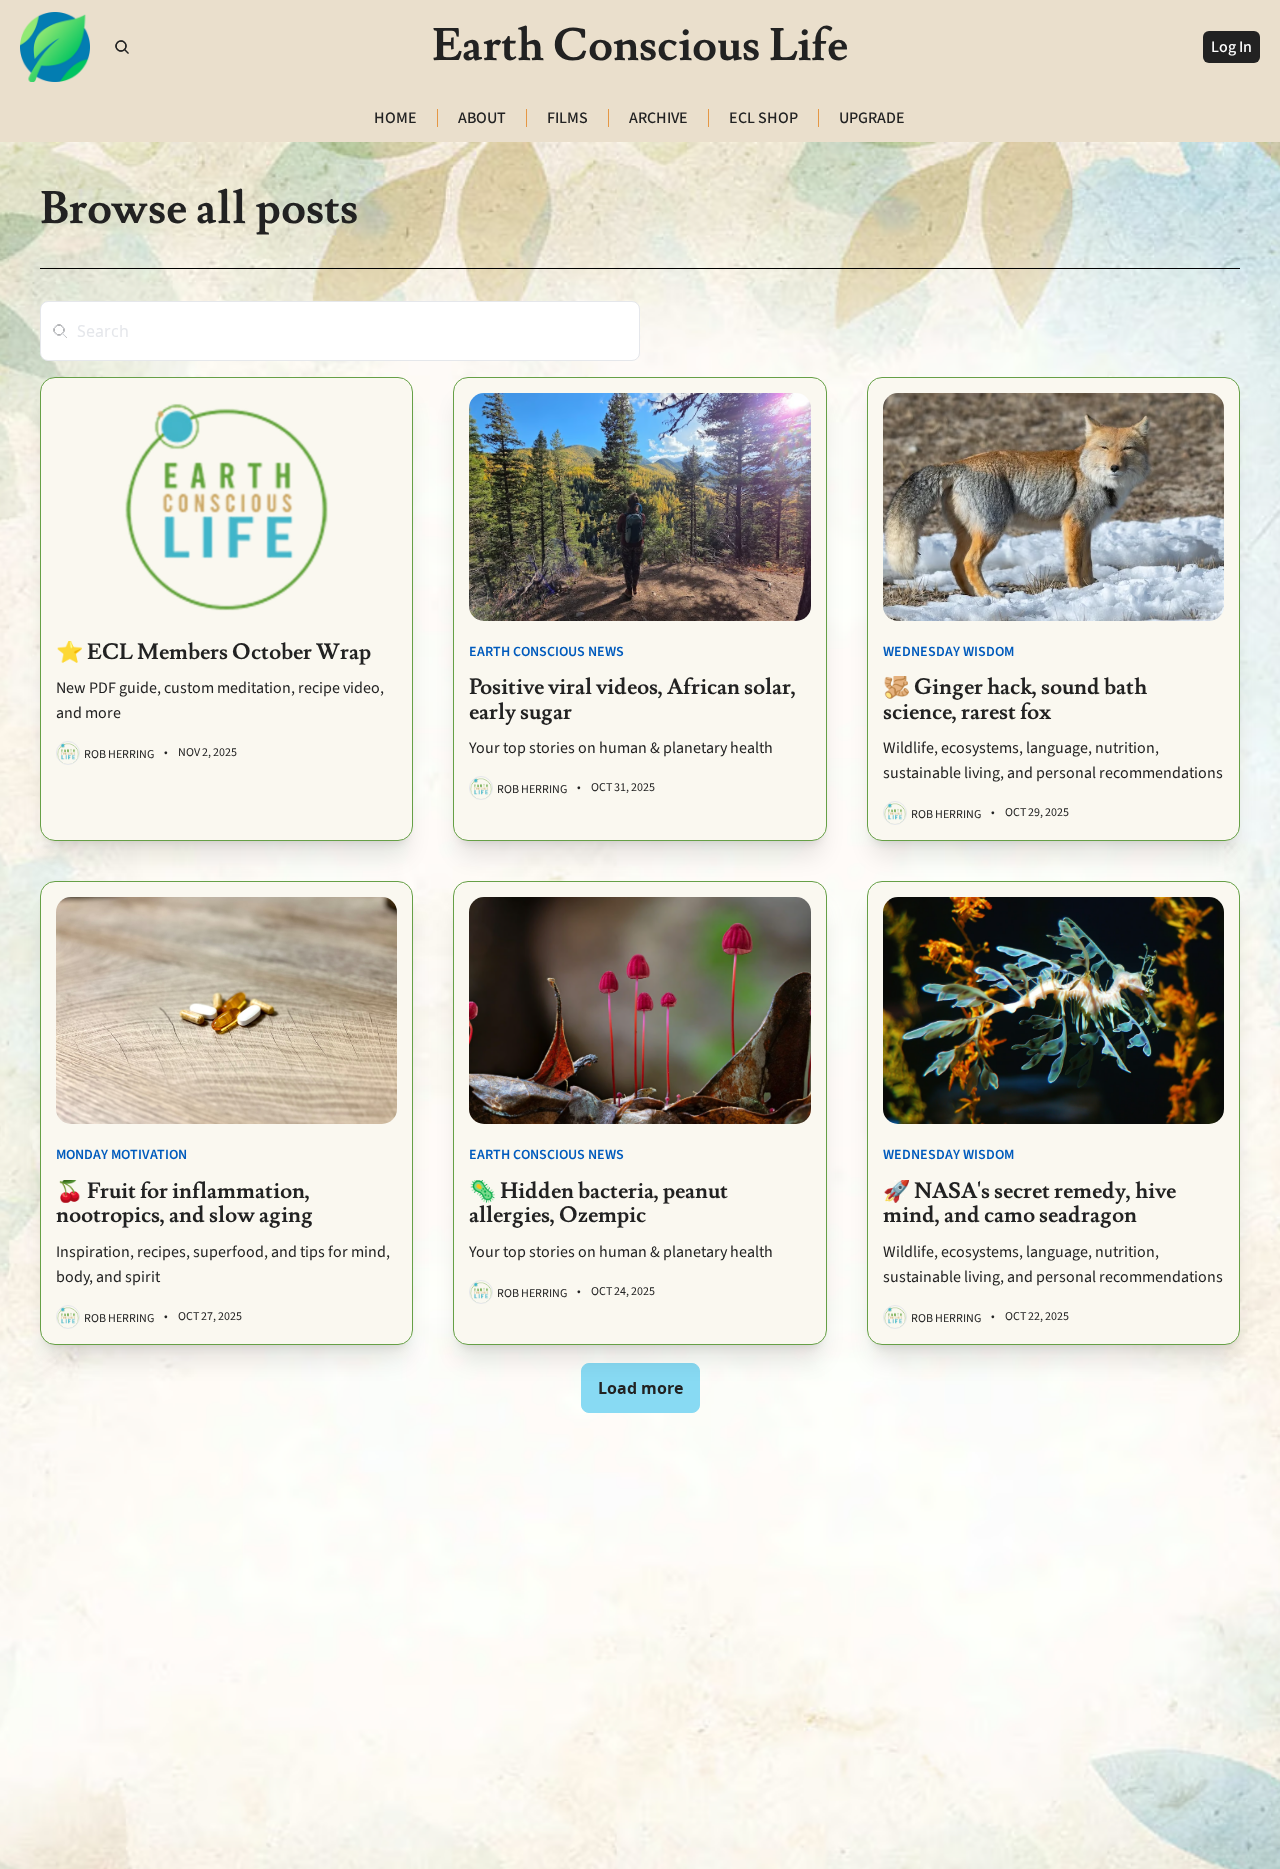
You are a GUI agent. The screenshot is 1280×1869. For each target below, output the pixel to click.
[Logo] (55, 47)
